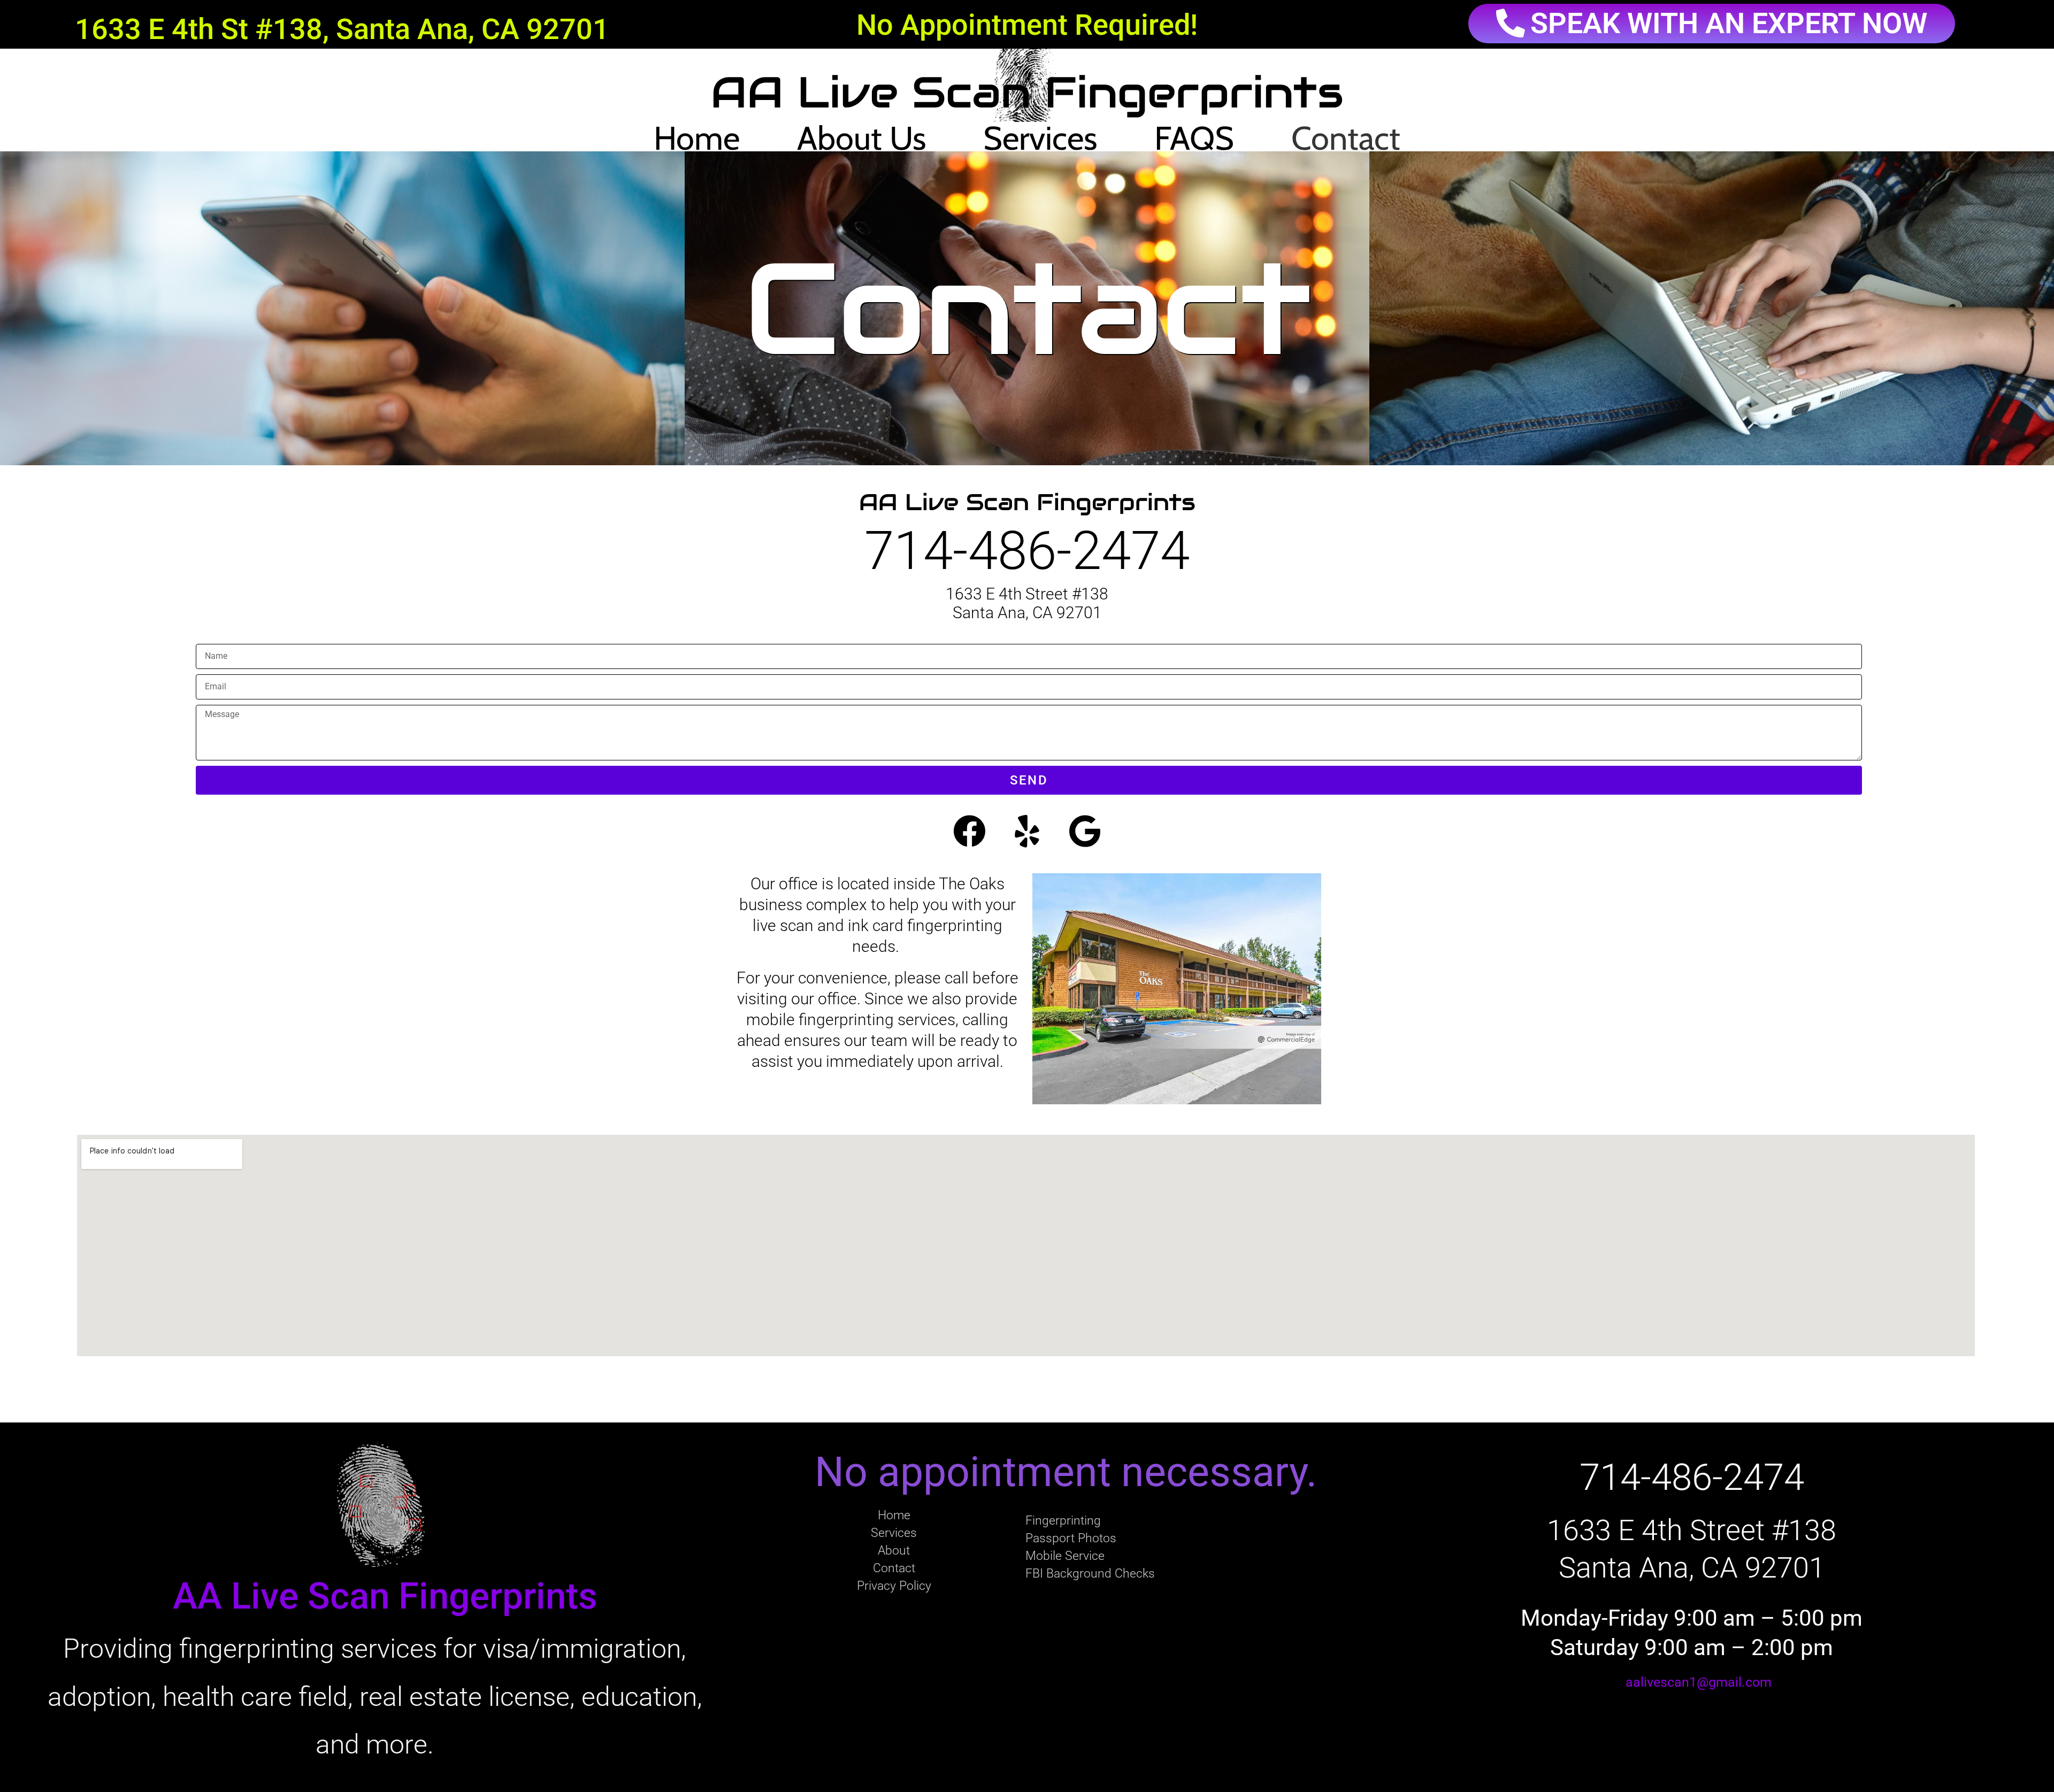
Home (697, 138)
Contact (1346, 138)
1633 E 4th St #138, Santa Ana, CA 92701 (342, 29)
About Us (861, 138)
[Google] (1085, 832)
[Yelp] (1027, 832)
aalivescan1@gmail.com (1699, 1682)
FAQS (1194, 138)
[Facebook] (970, 832)
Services (1040, 138)
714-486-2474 (1027, 551)
